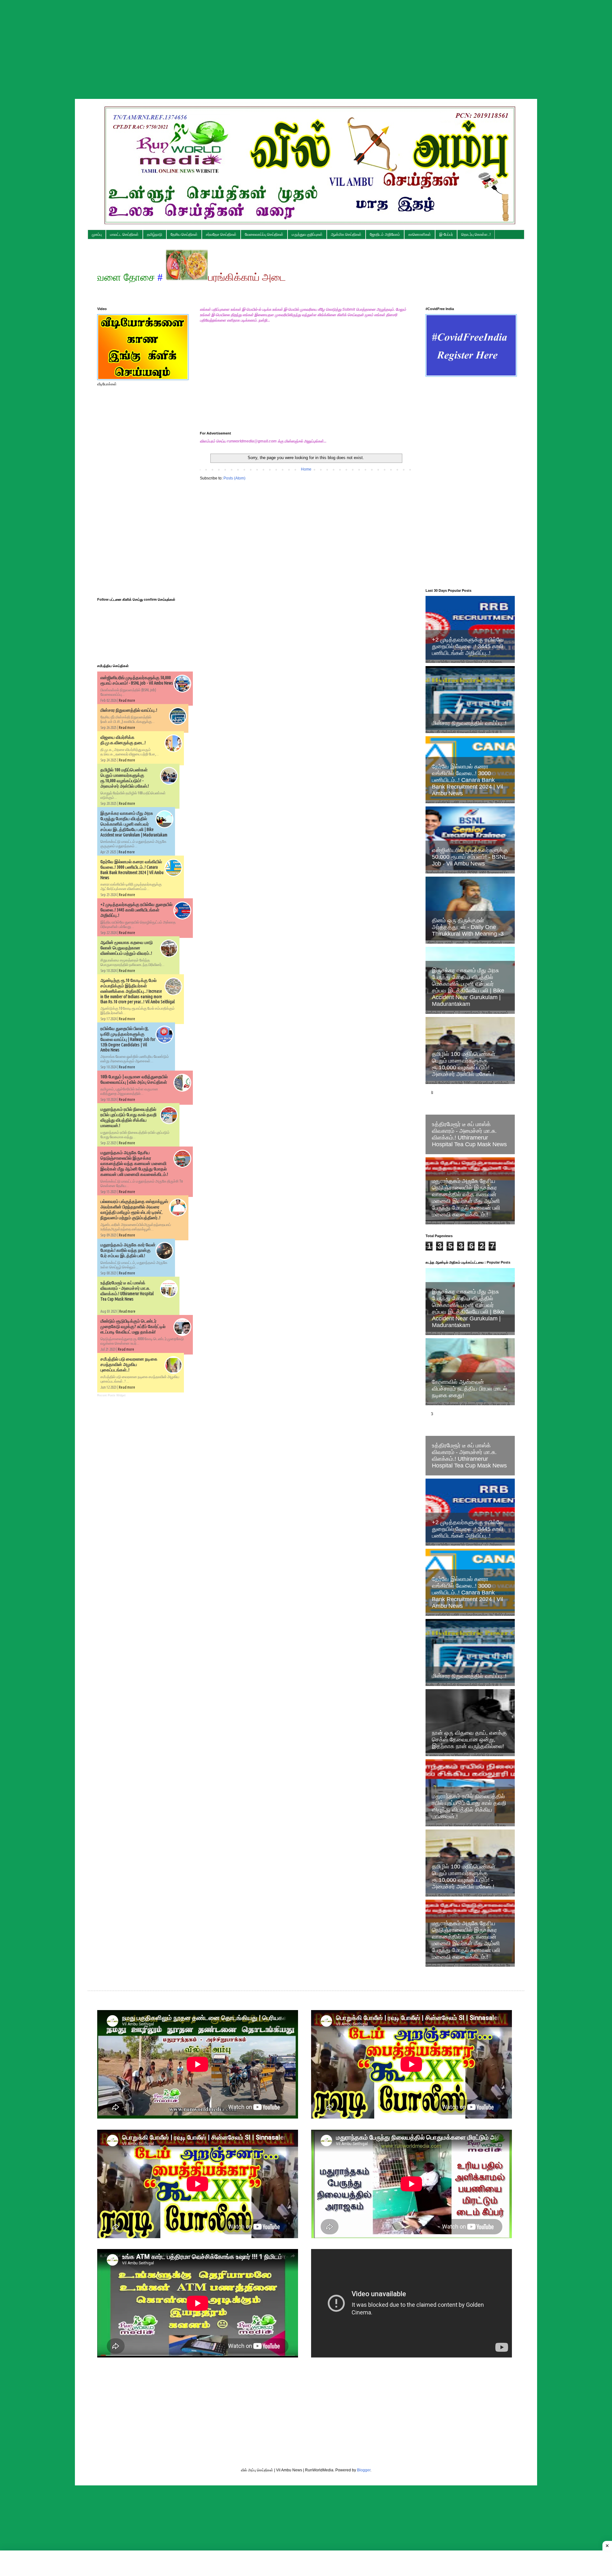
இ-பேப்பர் (446, 234)
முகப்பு (97, 234)
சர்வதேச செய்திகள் (221, 234)
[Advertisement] (306, 45)
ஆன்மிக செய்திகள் (346, 234)
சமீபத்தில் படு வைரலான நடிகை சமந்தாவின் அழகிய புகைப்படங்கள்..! (129, 1364)
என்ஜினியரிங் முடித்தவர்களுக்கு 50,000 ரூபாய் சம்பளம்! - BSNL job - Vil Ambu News (137, 680)
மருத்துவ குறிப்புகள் (307, 234)
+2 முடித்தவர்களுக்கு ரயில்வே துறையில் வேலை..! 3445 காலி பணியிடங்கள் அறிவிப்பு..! (136, 910)
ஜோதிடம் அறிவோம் (385, 234)
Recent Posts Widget (111, 1395)
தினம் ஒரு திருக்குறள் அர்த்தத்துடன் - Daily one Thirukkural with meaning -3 (468, 927)
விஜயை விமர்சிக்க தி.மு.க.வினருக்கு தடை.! (123, 740)
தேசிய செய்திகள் (184, 234)
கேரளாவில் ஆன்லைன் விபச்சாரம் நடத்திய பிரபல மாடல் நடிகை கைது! (470, 1389)
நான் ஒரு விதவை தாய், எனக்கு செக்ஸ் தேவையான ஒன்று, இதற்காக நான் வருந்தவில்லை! (469, 1740)
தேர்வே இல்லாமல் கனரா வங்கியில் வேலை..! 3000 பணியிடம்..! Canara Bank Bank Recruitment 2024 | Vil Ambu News (467, 780)
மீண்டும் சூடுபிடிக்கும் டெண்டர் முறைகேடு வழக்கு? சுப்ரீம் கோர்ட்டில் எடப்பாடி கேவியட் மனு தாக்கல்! (133, 1326)
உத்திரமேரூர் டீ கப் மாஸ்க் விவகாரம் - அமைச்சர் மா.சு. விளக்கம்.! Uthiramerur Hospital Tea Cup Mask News (127, 1291)
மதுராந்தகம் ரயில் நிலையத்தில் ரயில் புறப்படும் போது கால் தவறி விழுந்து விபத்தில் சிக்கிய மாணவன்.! (128, 1117)
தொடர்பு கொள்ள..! (476, 234)
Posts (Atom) (234, 478)
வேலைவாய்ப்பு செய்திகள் (264, 234)
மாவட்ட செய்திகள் (124, 234)
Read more (127, 700)
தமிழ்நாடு (155, 234)
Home (306, 469)
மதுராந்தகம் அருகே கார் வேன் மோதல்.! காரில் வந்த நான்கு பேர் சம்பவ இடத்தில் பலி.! (128, 1250)
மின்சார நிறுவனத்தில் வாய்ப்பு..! (129, 710)
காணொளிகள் (420, 234)
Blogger (364, 2470)
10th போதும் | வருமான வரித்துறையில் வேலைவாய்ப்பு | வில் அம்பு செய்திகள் (134, 1079)
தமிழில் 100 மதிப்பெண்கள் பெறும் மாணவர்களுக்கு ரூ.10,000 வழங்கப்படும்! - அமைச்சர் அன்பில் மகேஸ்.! (125, 778)
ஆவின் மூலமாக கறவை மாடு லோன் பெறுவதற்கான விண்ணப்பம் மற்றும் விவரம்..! (127, 948)
